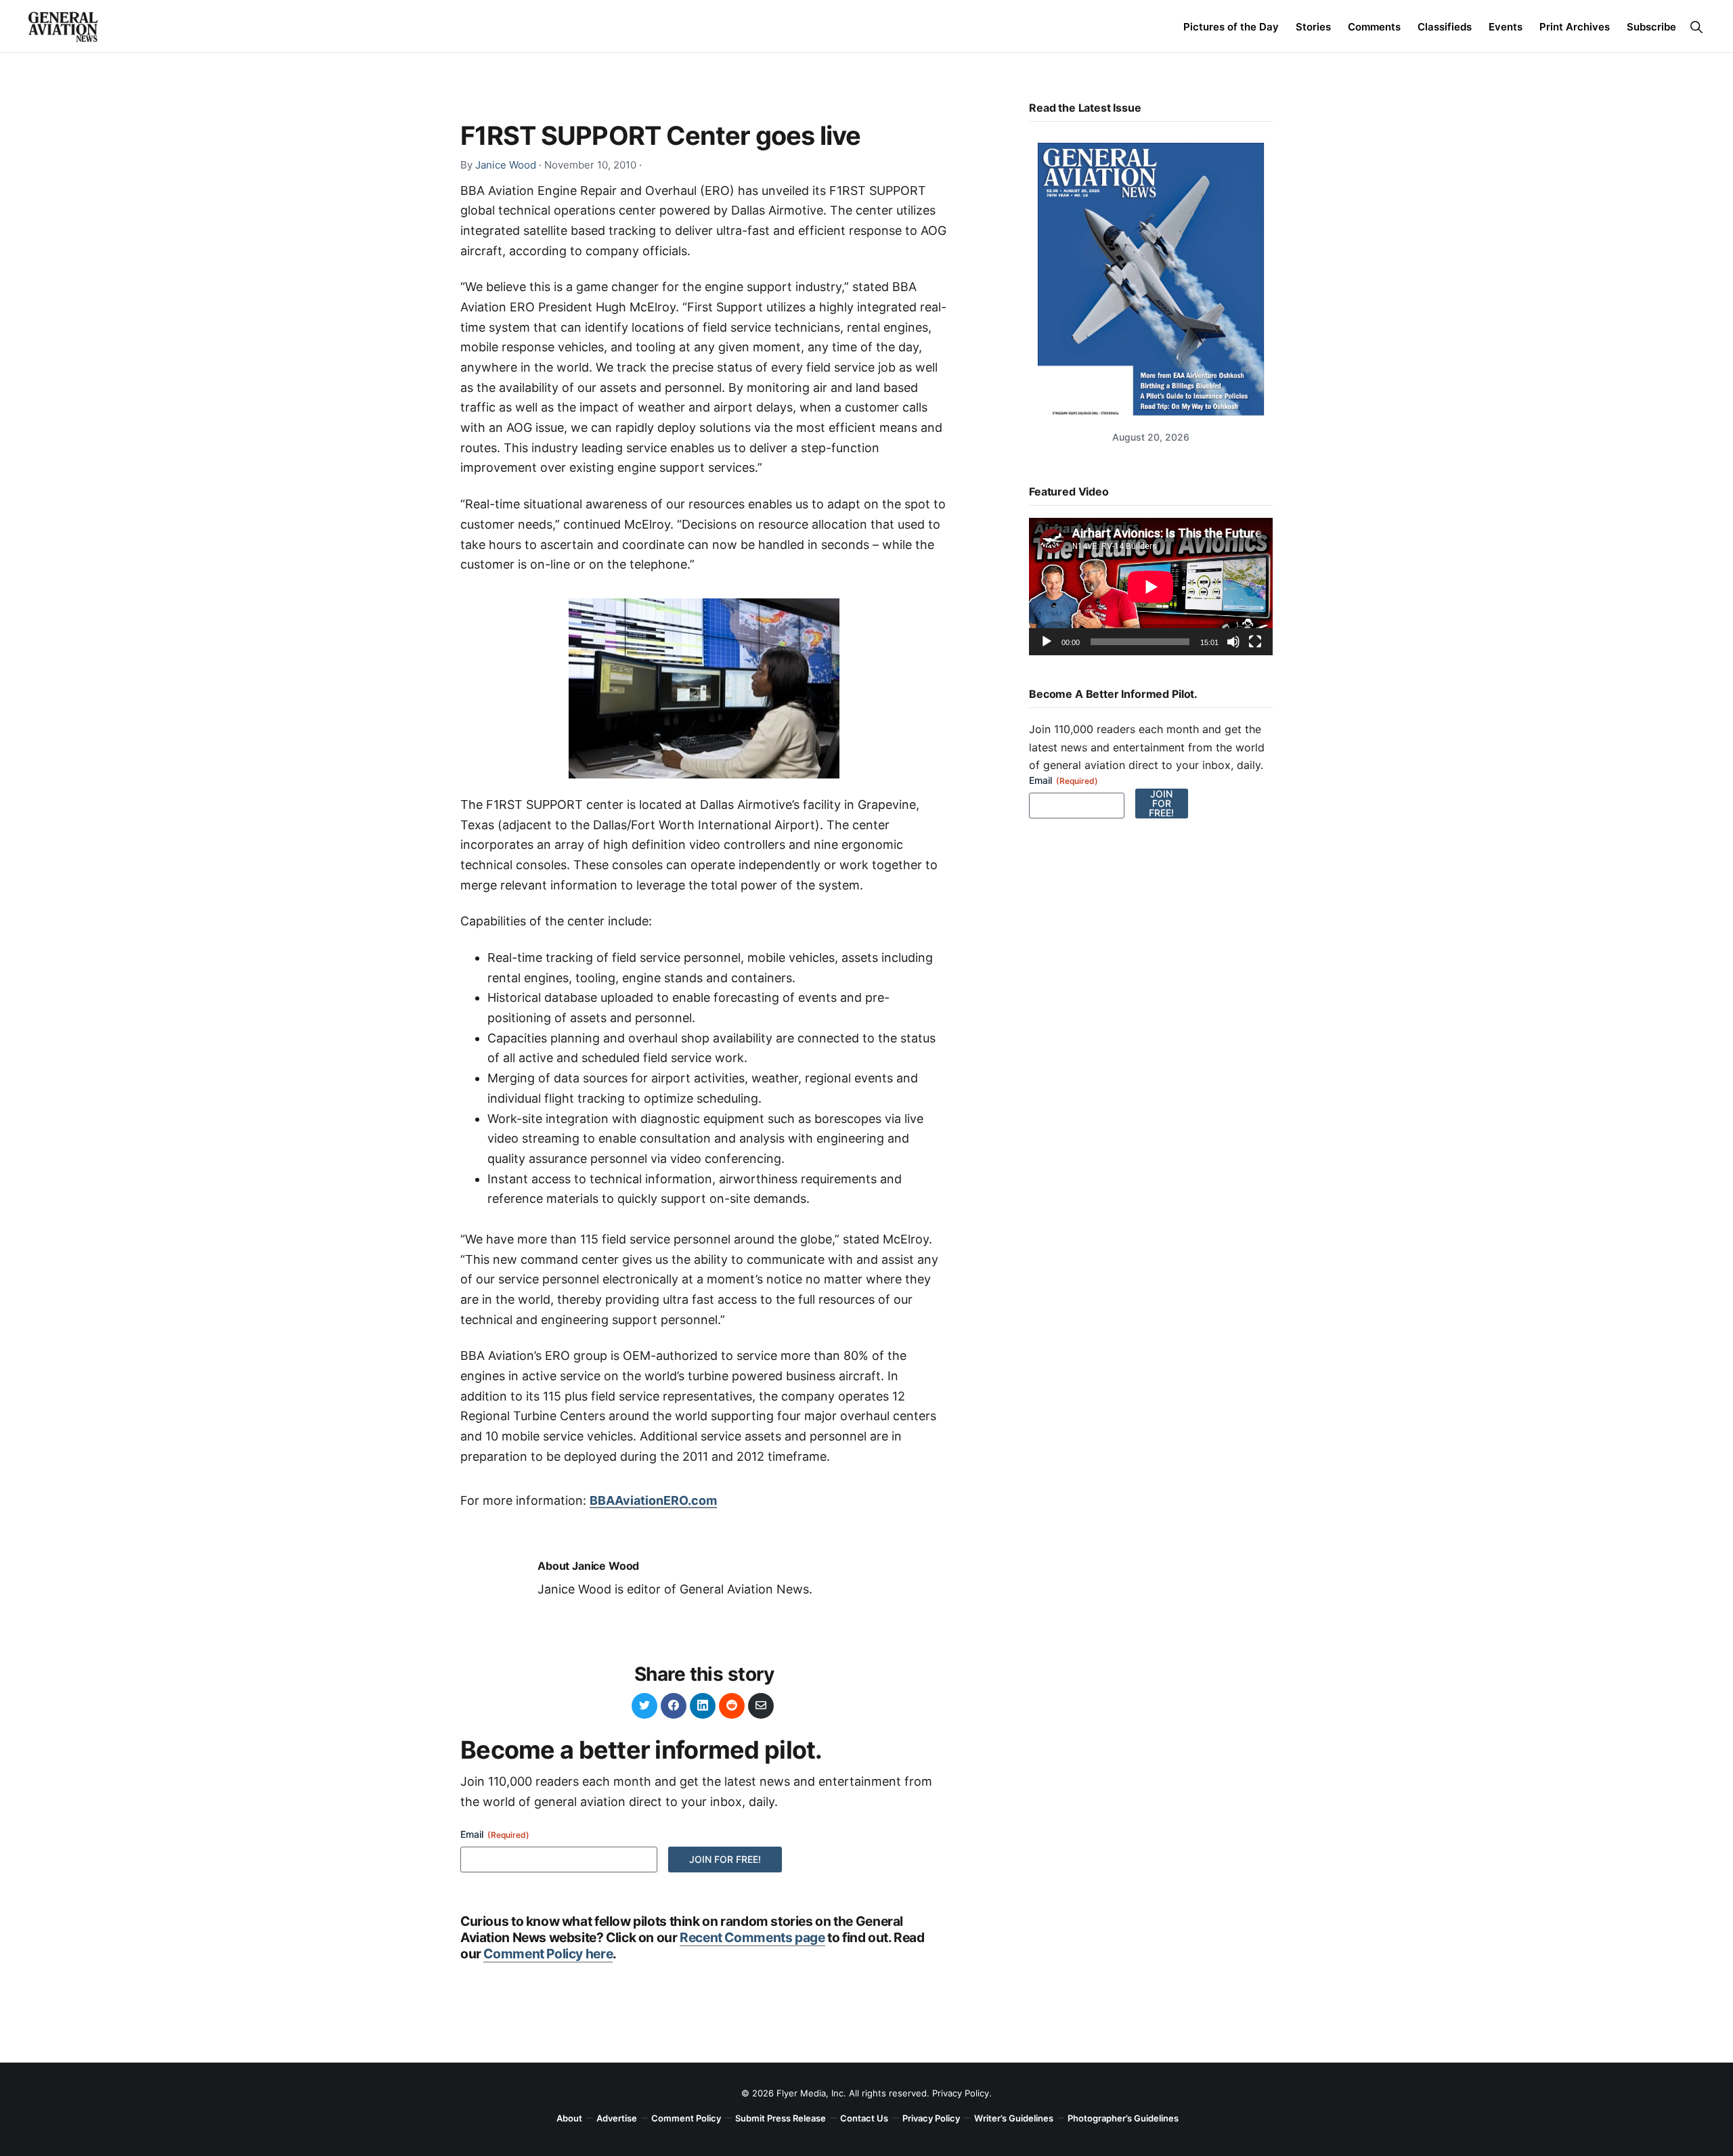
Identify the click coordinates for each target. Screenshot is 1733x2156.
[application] (1151, 587)
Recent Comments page (752, 1937)
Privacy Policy (961, 2093)
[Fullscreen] (1255, 642)
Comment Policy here (548, 1954)
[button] (1696, 27)
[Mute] (1233, 642)
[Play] (1047, 642)
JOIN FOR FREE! (725, 1859)
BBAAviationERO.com (653, 1500)
